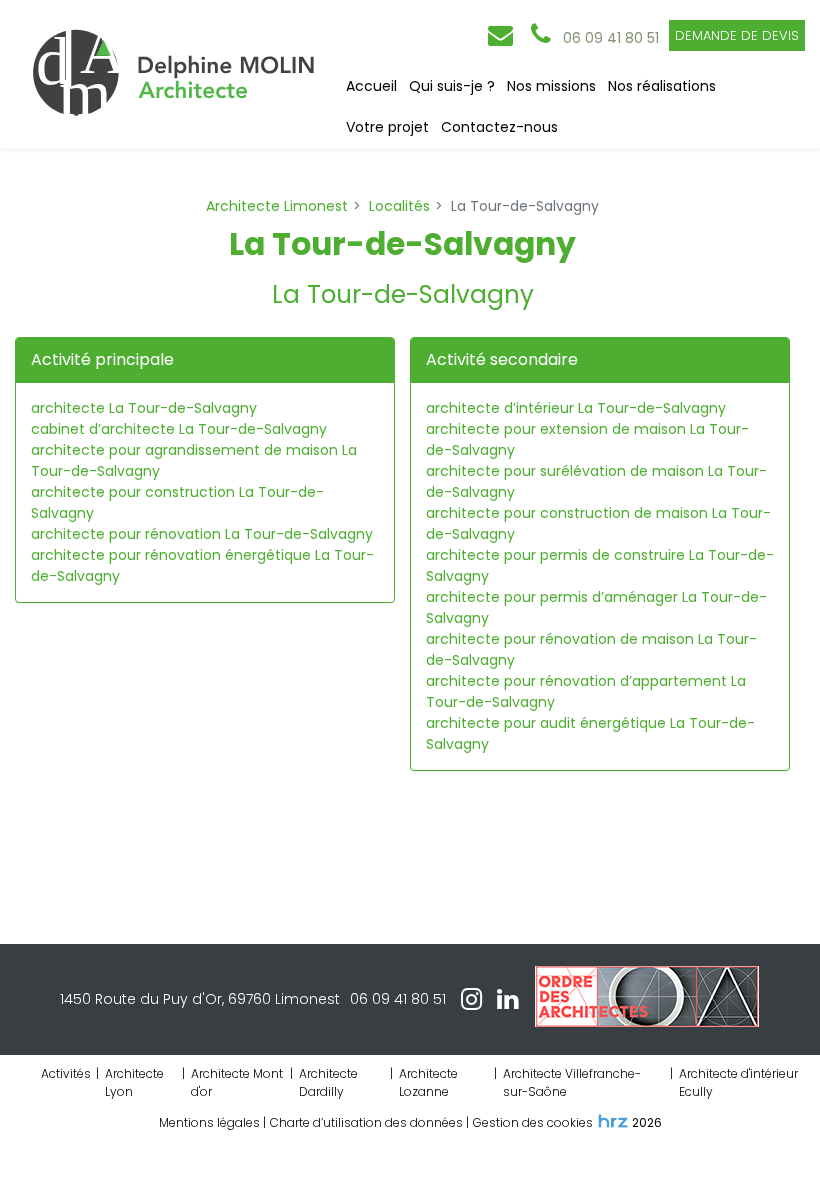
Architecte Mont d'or (237, 1082)
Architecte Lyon (134, 1082)
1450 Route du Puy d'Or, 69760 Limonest (200, 999)
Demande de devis (737, 35)
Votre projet (387, 127)
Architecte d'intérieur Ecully (738, 1082)
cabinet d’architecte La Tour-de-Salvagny (179, 429)
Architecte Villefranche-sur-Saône (572, 1082)
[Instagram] (471, 1000)
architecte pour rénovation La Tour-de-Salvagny (202, 534)
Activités (66, 1073)
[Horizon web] (613, 1121)
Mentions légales (209, 1122)
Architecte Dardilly (328, 1082)
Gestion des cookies (533, 1122)
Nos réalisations (662, 86)
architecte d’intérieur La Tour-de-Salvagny (576, 408)
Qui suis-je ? (452, 86)
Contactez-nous (499, 127)
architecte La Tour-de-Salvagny (144, 408)
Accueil (371, 86)
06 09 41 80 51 (398, 999)
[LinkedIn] (507, 1000)
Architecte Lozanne (428, 1082)
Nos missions (551, 86)
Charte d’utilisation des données (366, 1122)
